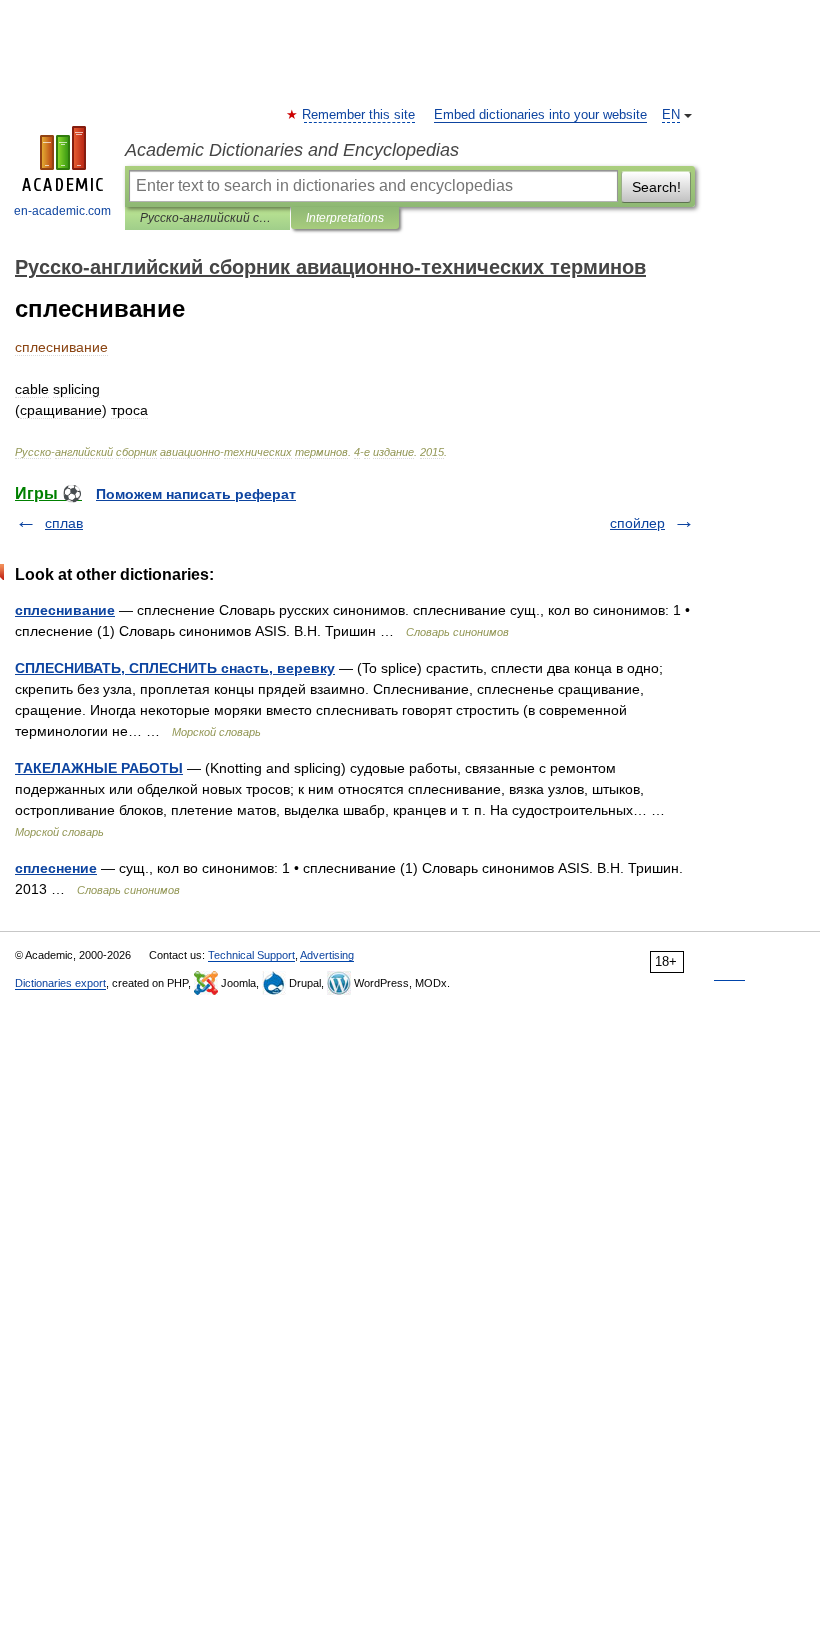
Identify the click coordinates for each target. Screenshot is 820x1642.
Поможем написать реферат (196, 494)
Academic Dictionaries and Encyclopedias (292, 150)
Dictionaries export (60, 983)
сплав (64, 523)
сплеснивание (65, 610)
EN (671, 115)
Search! (656, 187)
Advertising (327, 955)
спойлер (637, 523)
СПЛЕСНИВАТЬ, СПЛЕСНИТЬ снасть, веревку (175, 668)
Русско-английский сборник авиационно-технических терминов (207, 218)
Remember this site (359, 115)
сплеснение (56, 868)
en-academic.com (62, 211)
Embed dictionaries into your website (540, 115)
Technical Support (251, 955)
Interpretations (345, 218)
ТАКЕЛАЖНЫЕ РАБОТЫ (99, 768)
